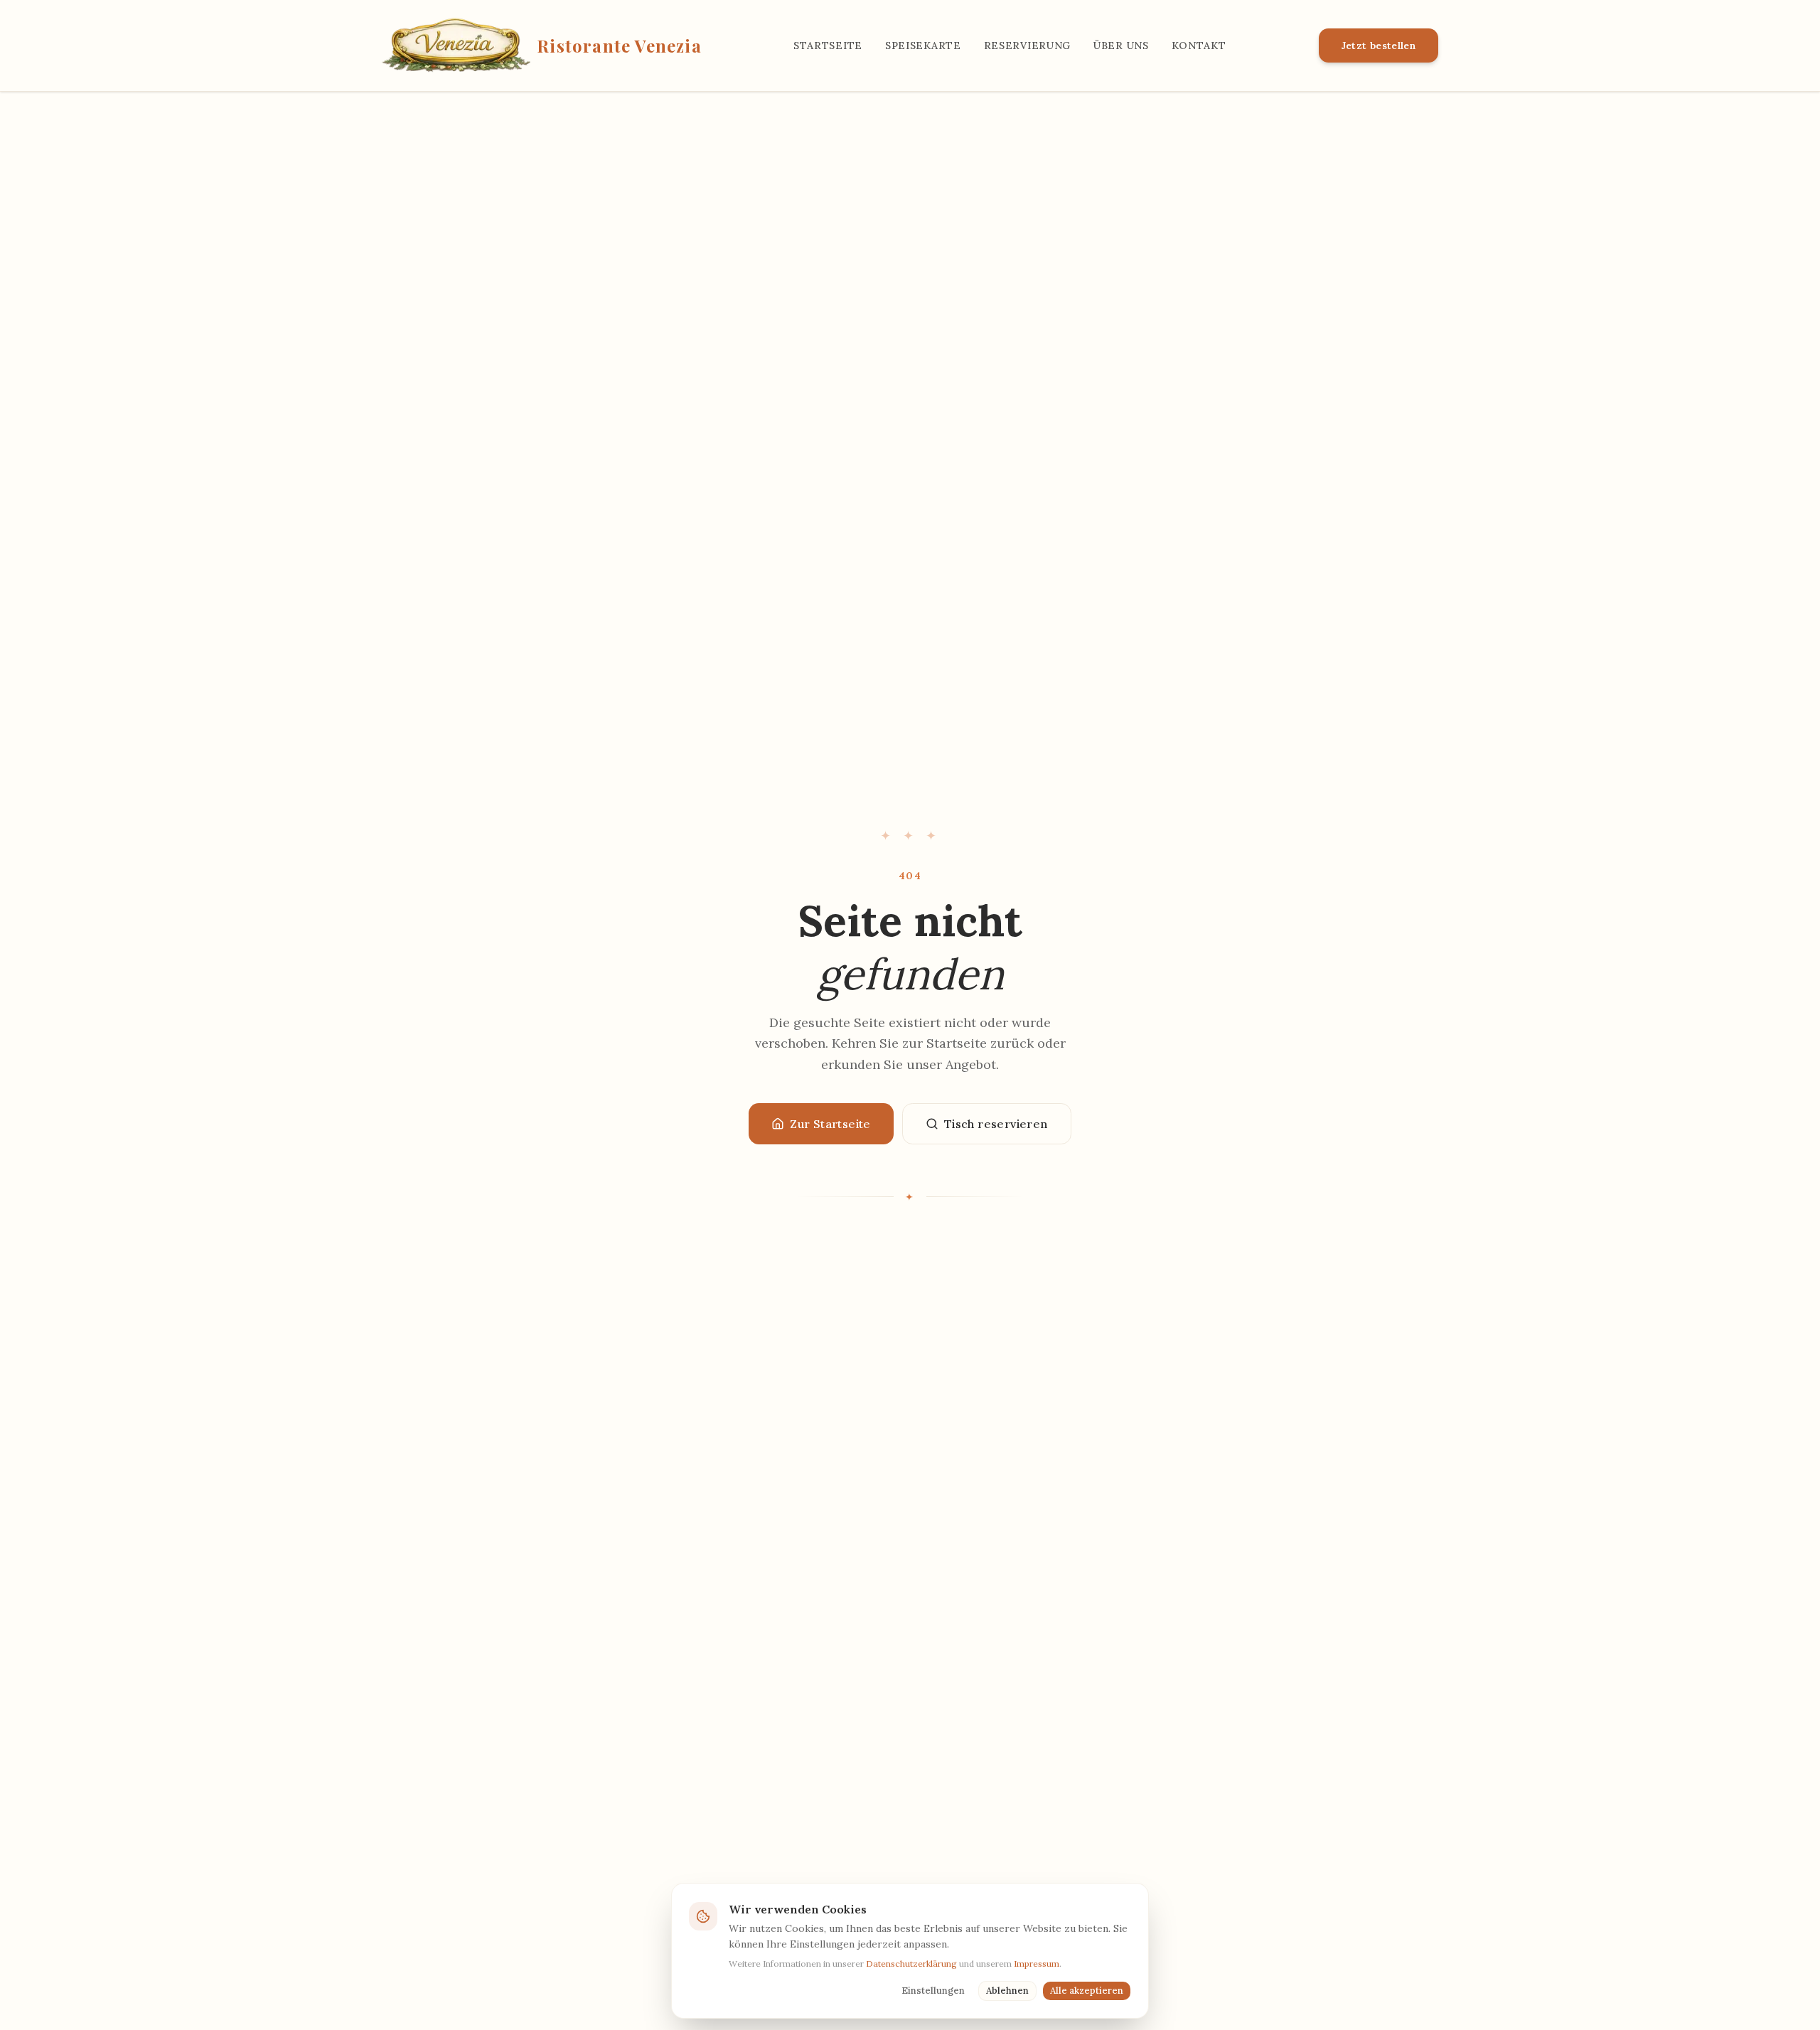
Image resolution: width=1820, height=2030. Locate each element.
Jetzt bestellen (1379, 45)
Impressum (1037, 1964)
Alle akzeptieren (1087, 1991)
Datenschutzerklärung (911, 1964)
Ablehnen (1007, 1991)
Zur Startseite (830, 1124)
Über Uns (1121, 45)
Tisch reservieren (996, 1124)
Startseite (828, 45)
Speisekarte (923, 45)
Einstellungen (933, 1991)
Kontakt (1199, 45)
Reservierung (1027, 45)
